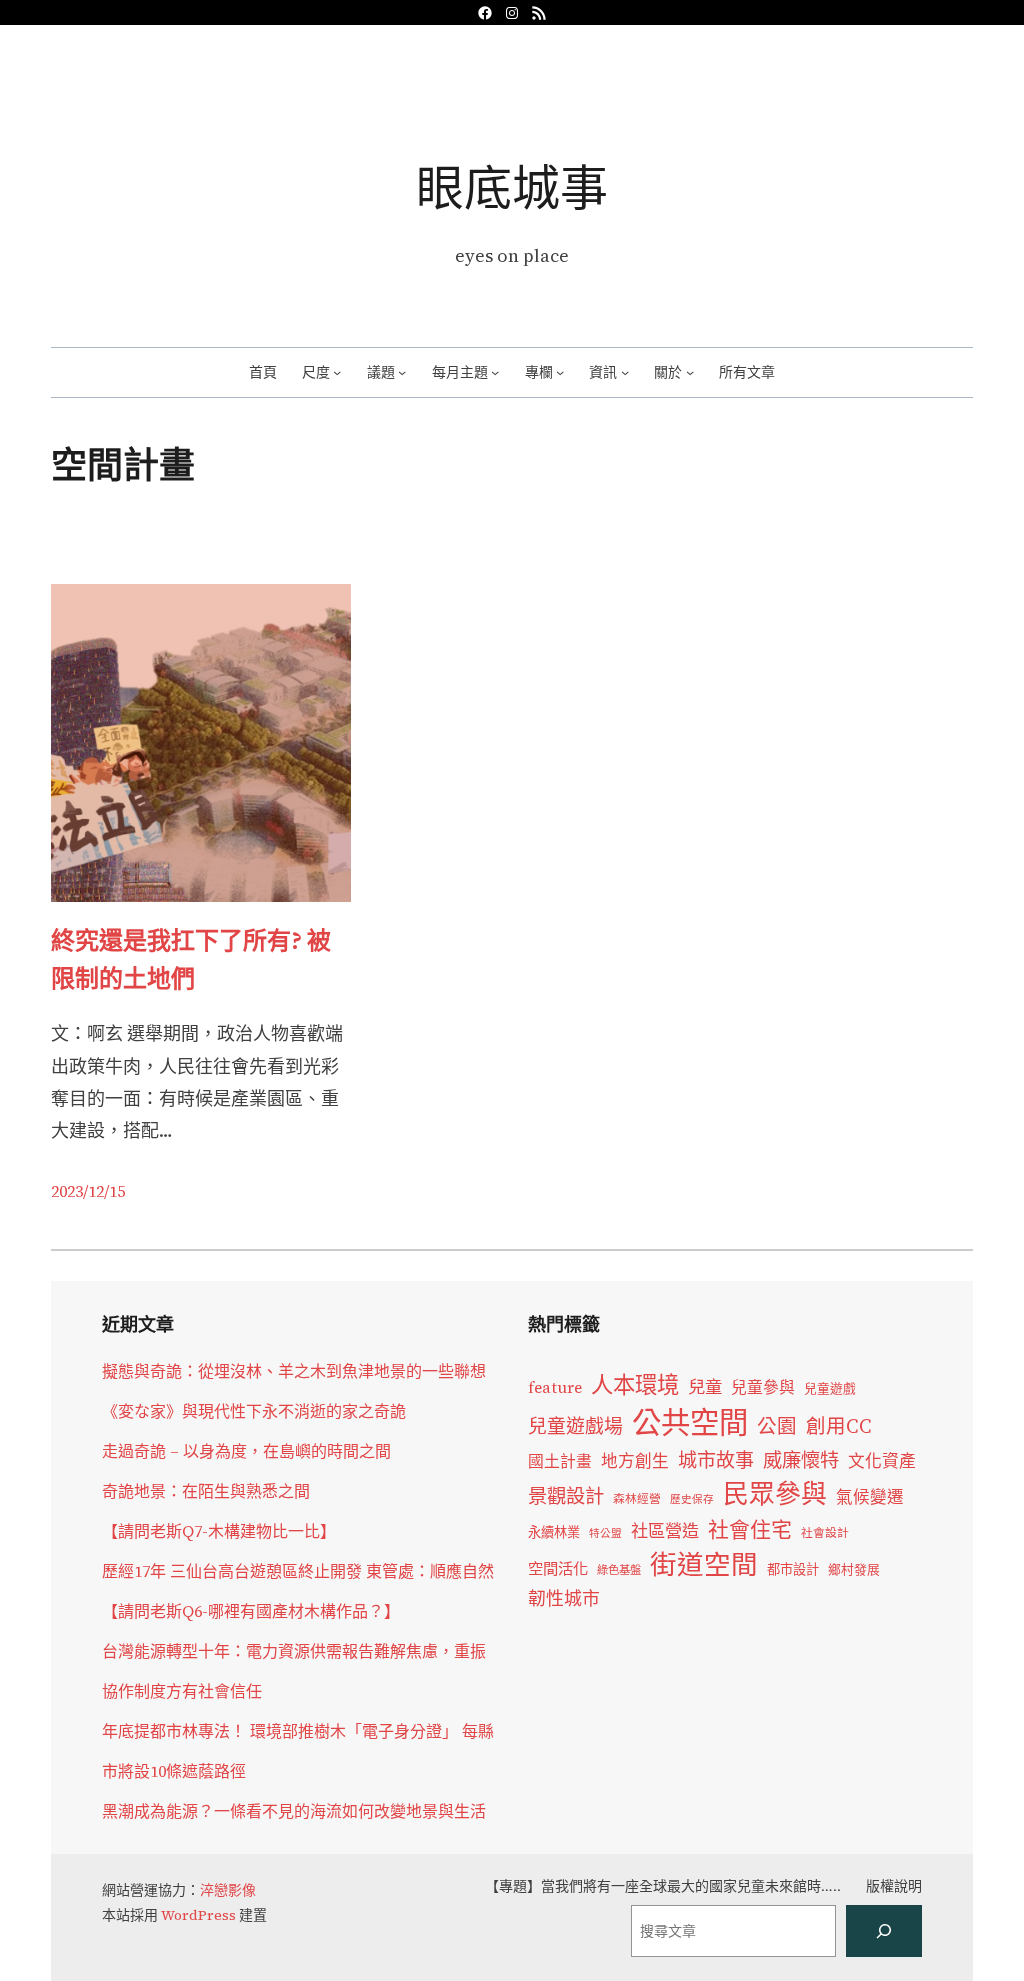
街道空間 (704, 1565)
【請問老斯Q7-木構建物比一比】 (219, 1531)
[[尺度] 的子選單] (337, 372)
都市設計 (793, 1569)
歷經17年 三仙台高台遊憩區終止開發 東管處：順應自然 (298, 1571)
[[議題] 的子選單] (402, 372)
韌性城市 (564, 1598)
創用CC (839, 1426)
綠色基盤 (619, 1570)
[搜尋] (884, 1931)
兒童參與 (763, 1387)
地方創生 (635, 1461)
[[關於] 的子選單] (690, 372)
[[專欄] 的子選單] (560, 372)
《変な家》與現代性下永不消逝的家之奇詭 (254, 1411)
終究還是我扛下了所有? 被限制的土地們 (191, 959)
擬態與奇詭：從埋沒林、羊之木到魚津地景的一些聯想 (294, 1371)
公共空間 (690, 1423)
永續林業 (554, 1532)
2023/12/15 (88, 1191)
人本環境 (635, 1385)
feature (555, 1387)
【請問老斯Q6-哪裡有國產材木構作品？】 (251, 1611)
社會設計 (825, 1533)
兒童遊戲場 (575, 1426)
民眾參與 (775, 1494)
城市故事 (716, 1460)
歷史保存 (692, 1499)
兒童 (705, 1387)
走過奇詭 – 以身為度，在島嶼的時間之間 (246, 1451)
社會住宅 (750, 1529)
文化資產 (882, 1461)
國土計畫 (560, 1461)
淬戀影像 (228, 1890)
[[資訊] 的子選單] (625, 372)
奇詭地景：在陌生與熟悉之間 (206, 1491)
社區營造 (665, 1531)
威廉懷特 (801, 1460)
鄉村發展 (854, 1569)
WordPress (198, 1915)
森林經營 (637, 1499)
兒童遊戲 (830, 1388)
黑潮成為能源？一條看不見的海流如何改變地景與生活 (294, 1811)
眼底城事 (512, 187)
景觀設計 (566, 1496)
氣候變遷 (870, 1497)
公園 (777, 1426)
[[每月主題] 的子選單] (495, 372)
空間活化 (558, 1568)
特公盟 (605, 1533)
